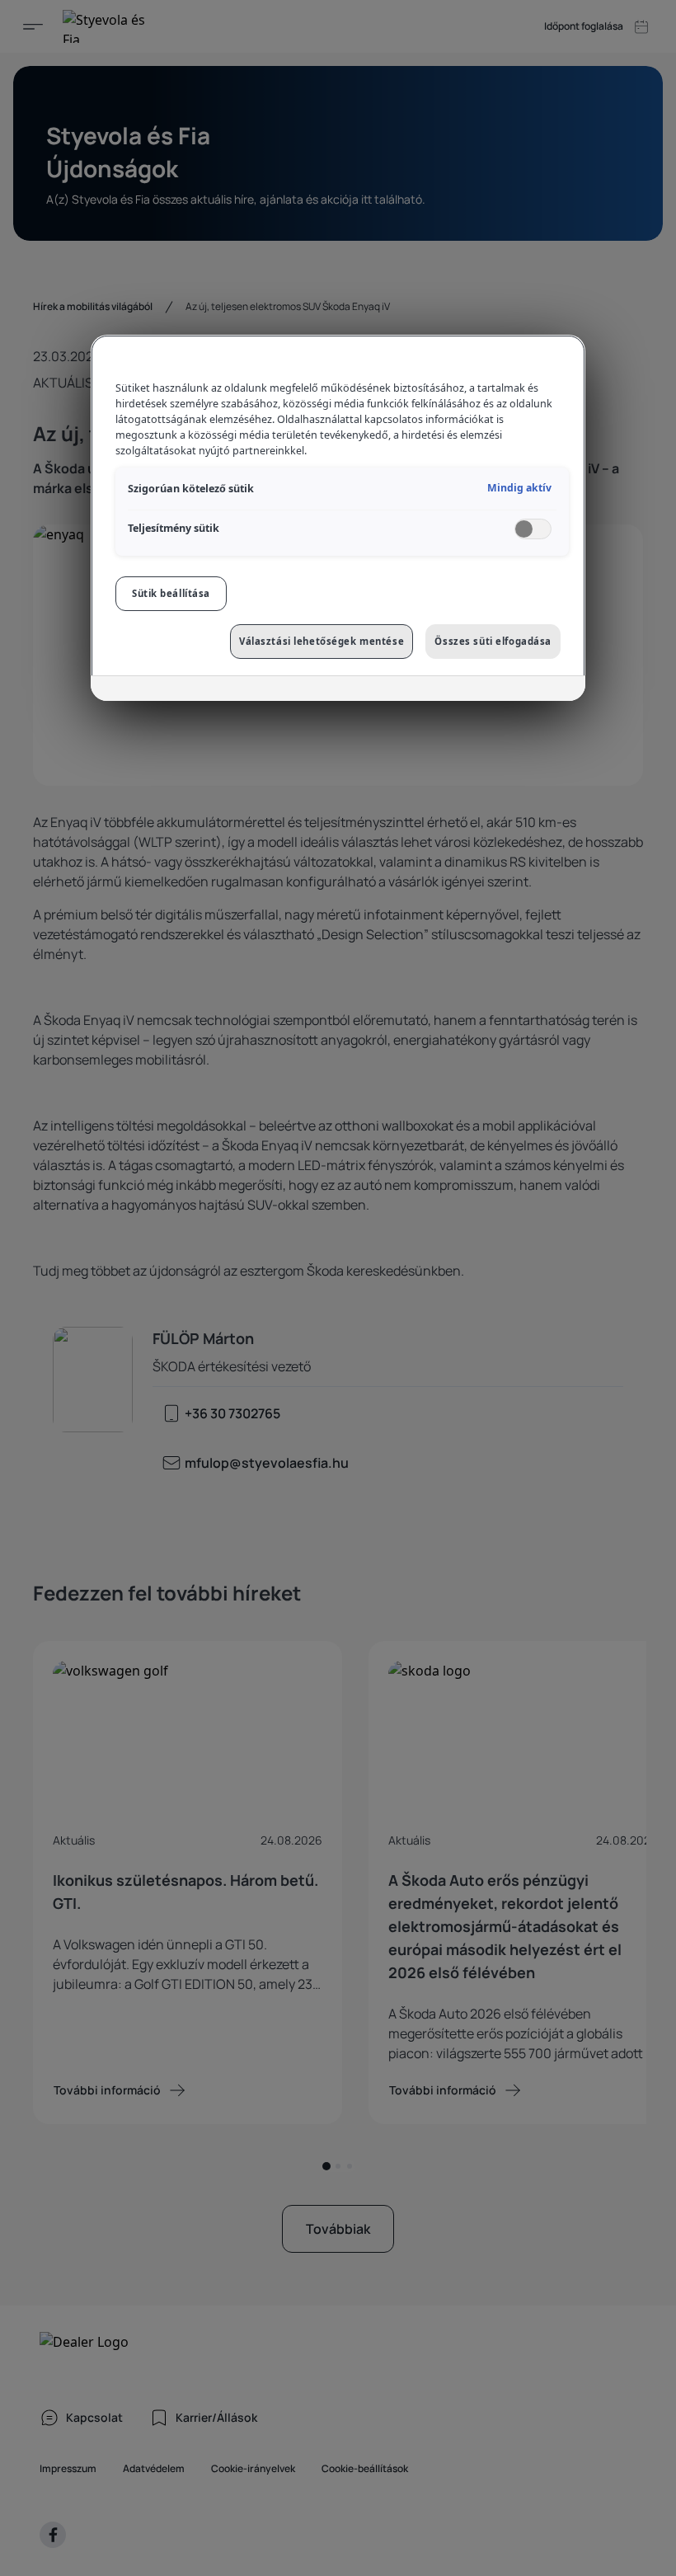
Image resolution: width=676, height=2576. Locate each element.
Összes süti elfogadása (493, 641)
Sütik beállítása (171, 593)
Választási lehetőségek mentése (322, 641)
